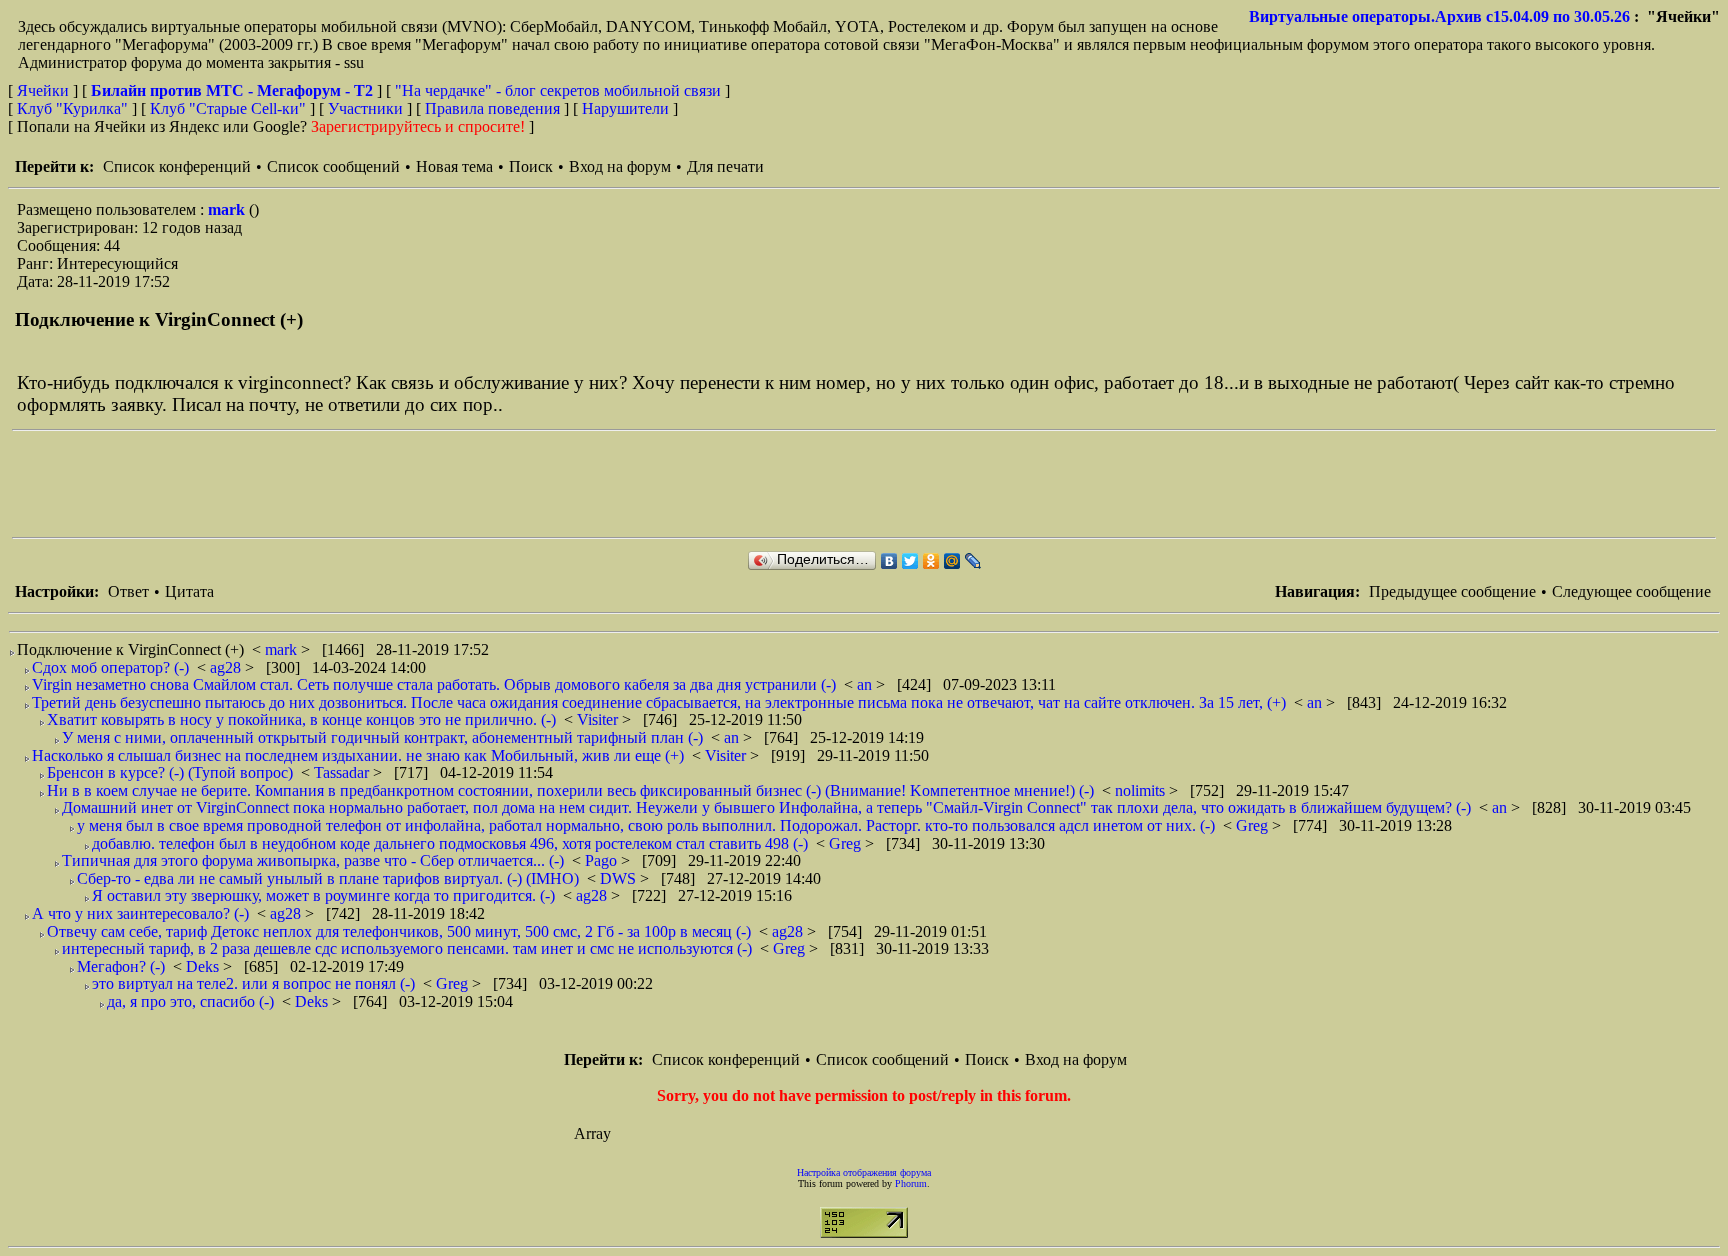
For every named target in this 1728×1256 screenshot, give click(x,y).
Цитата (189, 591)
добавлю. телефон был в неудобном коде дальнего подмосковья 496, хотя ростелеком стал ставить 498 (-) (450, 843)
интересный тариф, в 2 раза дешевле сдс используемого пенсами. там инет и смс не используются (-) (407, 948)
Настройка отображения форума (864, 1172)
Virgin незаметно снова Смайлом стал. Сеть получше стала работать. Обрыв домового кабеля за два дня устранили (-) (434, 684)
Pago (603, 860)
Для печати (725, 166)
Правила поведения (492, 108)
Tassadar (343, 772)
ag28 (227, 667)
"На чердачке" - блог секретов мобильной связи (558, 90)
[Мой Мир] (952, 561)
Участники (365, 108)
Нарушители (625, 108)
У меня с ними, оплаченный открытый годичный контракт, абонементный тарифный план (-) (382, 737)
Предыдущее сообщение (1452, 591)
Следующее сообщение (1631, 591)
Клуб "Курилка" (72, 108)
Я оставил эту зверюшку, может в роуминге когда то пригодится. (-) (323, 895)
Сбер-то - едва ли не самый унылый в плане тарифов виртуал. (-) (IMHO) (328, 878)
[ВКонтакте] (889, 561)
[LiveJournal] (973, 561)
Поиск (531, 166)
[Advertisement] (376, 484)
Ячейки (45, 90)
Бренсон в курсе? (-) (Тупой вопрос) (170, 772)
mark (228, 209)
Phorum (911, 1183)
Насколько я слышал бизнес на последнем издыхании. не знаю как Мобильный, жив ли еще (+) (358, 755)
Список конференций (177, 166)
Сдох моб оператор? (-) (110, 667)
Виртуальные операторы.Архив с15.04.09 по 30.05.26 (1439, 16)
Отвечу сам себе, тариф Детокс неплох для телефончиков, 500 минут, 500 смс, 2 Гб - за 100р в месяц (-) (399, 931)
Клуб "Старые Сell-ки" (228, 108)
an (866, 684)
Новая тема (454, 166)
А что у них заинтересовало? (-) (140, 913)
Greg (1254, 825)
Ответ (128, 591)
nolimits (1142, 790)
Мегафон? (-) (121, 966)
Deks (204, 966)
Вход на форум (620, 166)
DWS (620, 878)
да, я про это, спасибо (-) (190, 1001)
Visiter (599, 719)
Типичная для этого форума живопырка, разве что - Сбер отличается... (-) (313, 860)
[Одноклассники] (931, 561)
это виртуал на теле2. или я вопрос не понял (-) (253, 983)
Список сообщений (333, 166)
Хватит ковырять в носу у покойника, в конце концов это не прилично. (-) (301, 719)
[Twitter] (910, 561)
